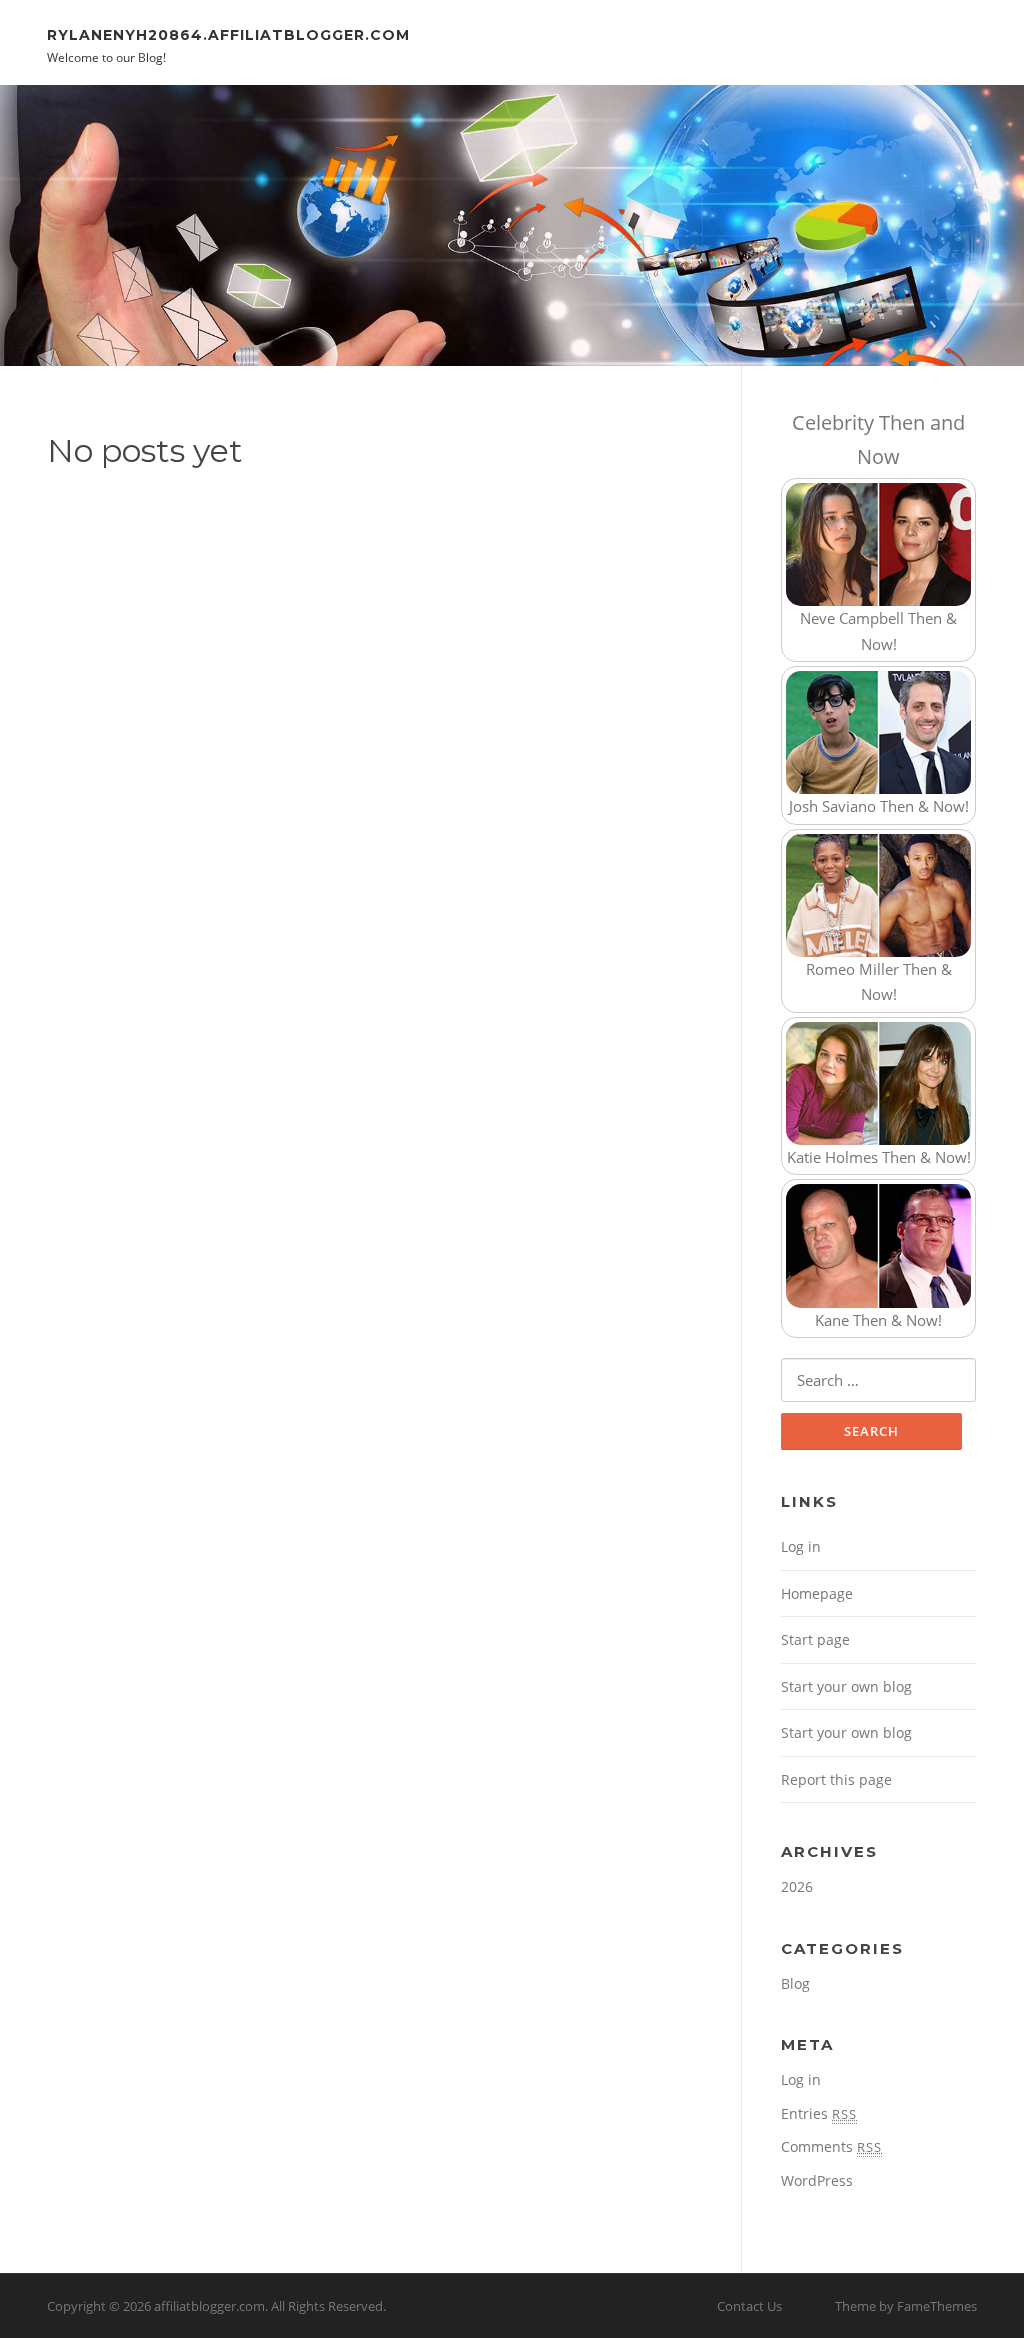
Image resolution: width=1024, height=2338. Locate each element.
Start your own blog (846, 1686)
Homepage (817, 1593)
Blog (795, 1983)
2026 (797, 1886)
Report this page (836, 1779)
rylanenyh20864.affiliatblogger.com (228, 34)
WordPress (817, 2180)
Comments (831, 2146)
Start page (815, 1639)
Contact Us (749, 2306)
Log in (801, 1546)
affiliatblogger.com (209, 2306)
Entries (819, 2113)
